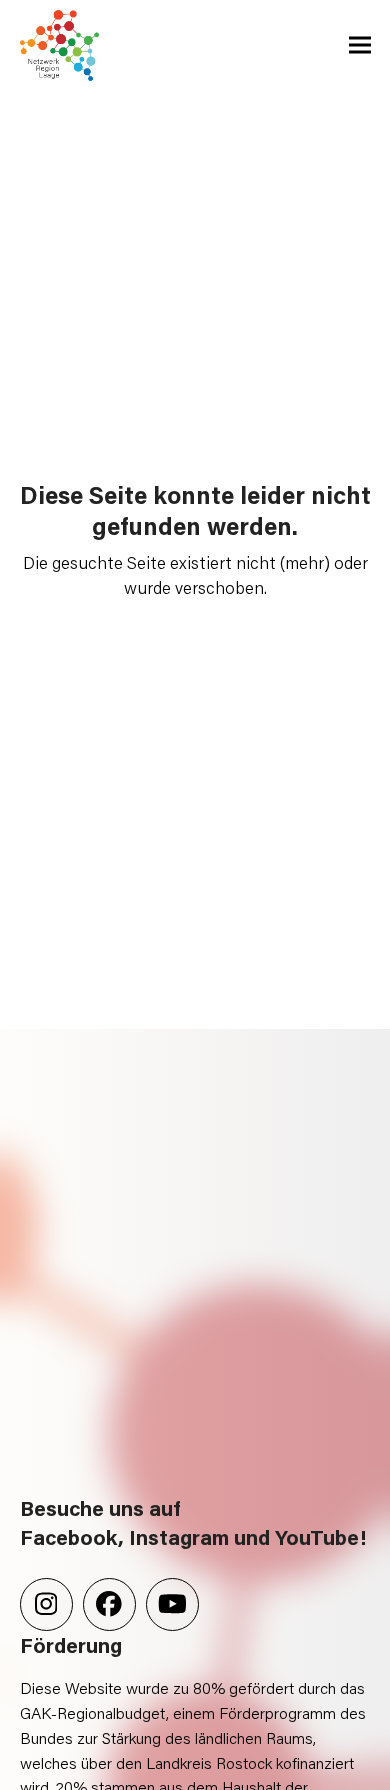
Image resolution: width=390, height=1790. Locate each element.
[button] (360, 45)
